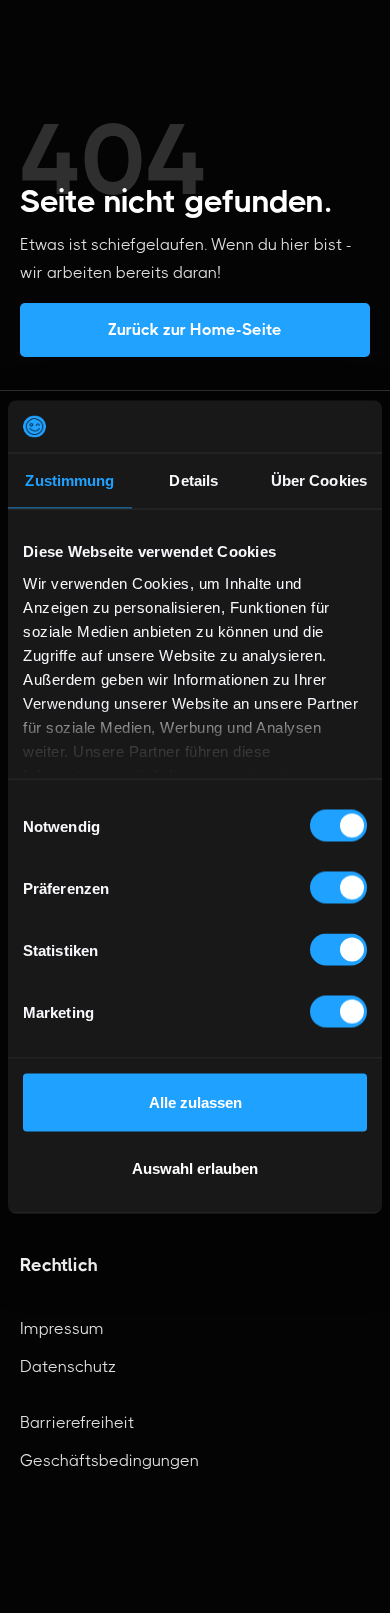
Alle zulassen (195, 1102)
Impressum (62, 1328)
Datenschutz (68, 1366)
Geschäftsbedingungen (109, 1460)
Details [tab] (193, 480)
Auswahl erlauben (195, 1167)
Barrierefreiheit (77, 1422)
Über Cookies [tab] (319, 480)
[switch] (338, 888)
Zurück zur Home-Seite (195, 329)
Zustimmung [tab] (69, 480)
